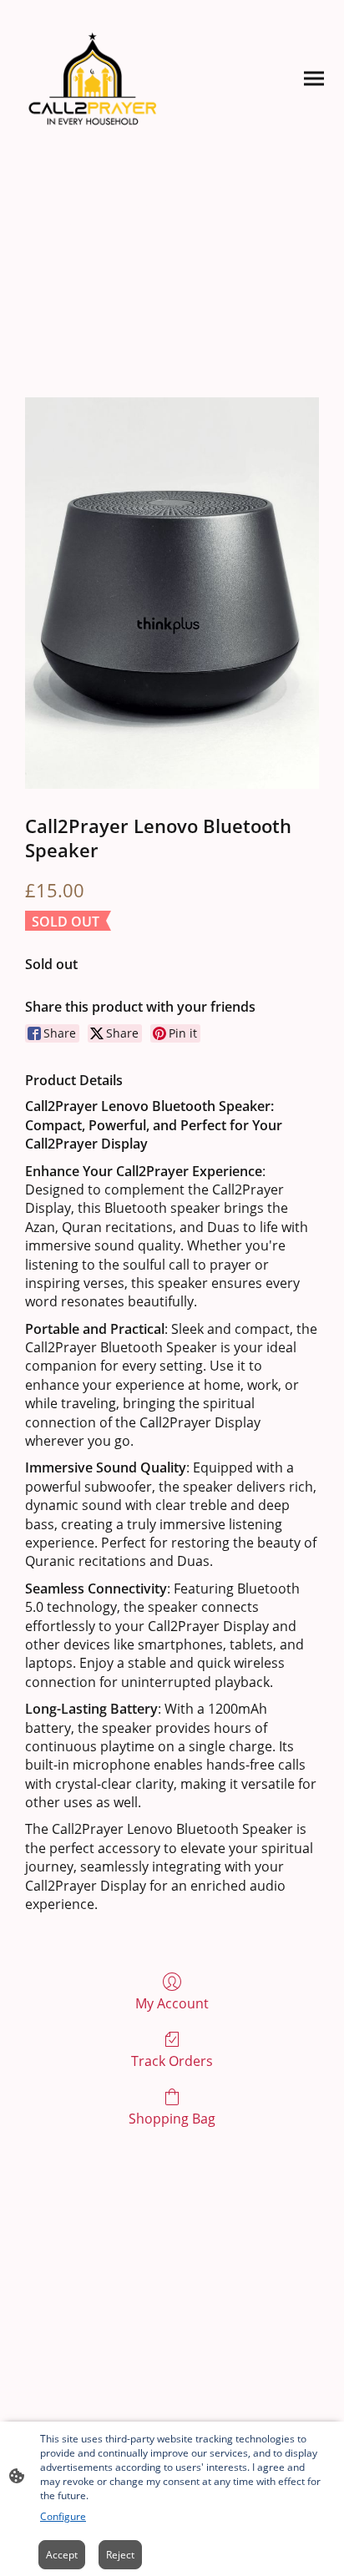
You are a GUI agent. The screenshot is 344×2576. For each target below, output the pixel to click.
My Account (172, 2003)
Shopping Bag (172, 2118)
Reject (120, 2555)
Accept (62, 2555)
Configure (63, 2516)
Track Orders (172, 2061)
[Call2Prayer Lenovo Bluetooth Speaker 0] (172, 593)
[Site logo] (93, 79)
